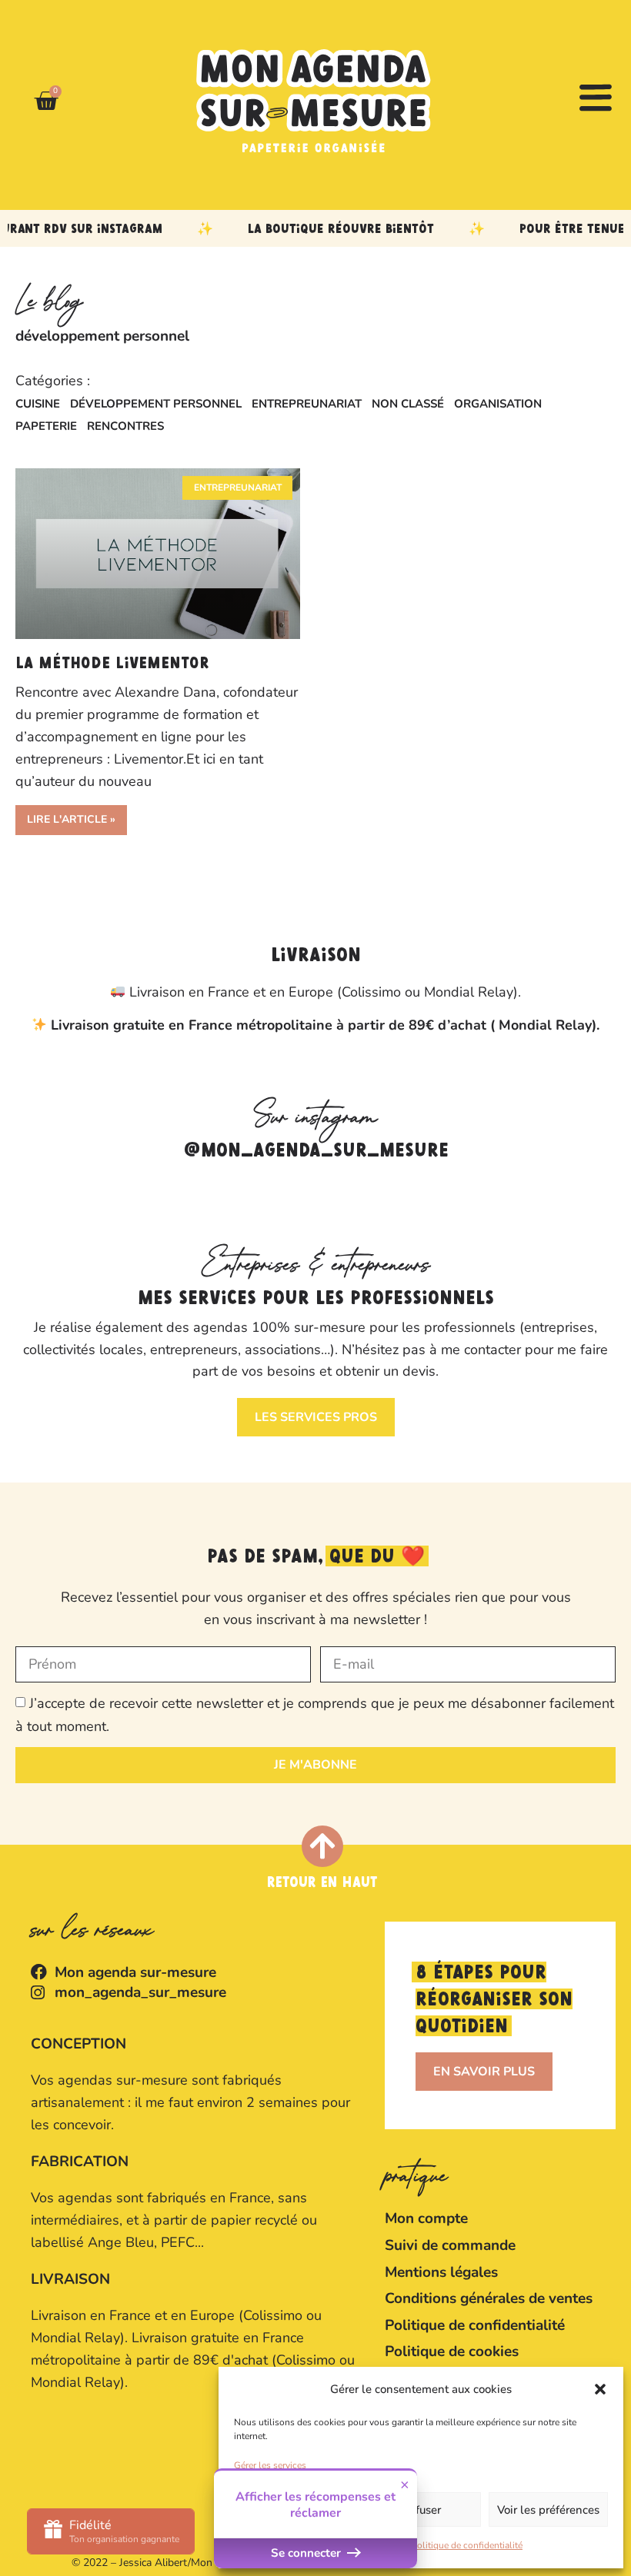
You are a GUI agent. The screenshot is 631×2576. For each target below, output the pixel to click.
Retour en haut (322, 1883)
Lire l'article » (71, 819)
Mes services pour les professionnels (316, 1299)
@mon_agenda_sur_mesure (316, 1151)
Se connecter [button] (307, 2553)
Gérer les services (270, 2465)
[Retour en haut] (322, 1846)
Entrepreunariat (307, 404)
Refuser (421, 2510)
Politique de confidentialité (467, 2545)
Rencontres (125, 426)
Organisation (498, 404)
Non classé (408, 404)
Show (111, 2531)
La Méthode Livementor (112, 664)
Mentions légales (441, 2272)
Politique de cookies (452, 2351)
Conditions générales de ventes (489, 2298)
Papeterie (46, 426)
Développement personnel (156, 404)
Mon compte (426, 2218)
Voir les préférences (548, 2510)
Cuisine (38, 404)
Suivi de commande (450, 2245)
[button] (600, 2389)
